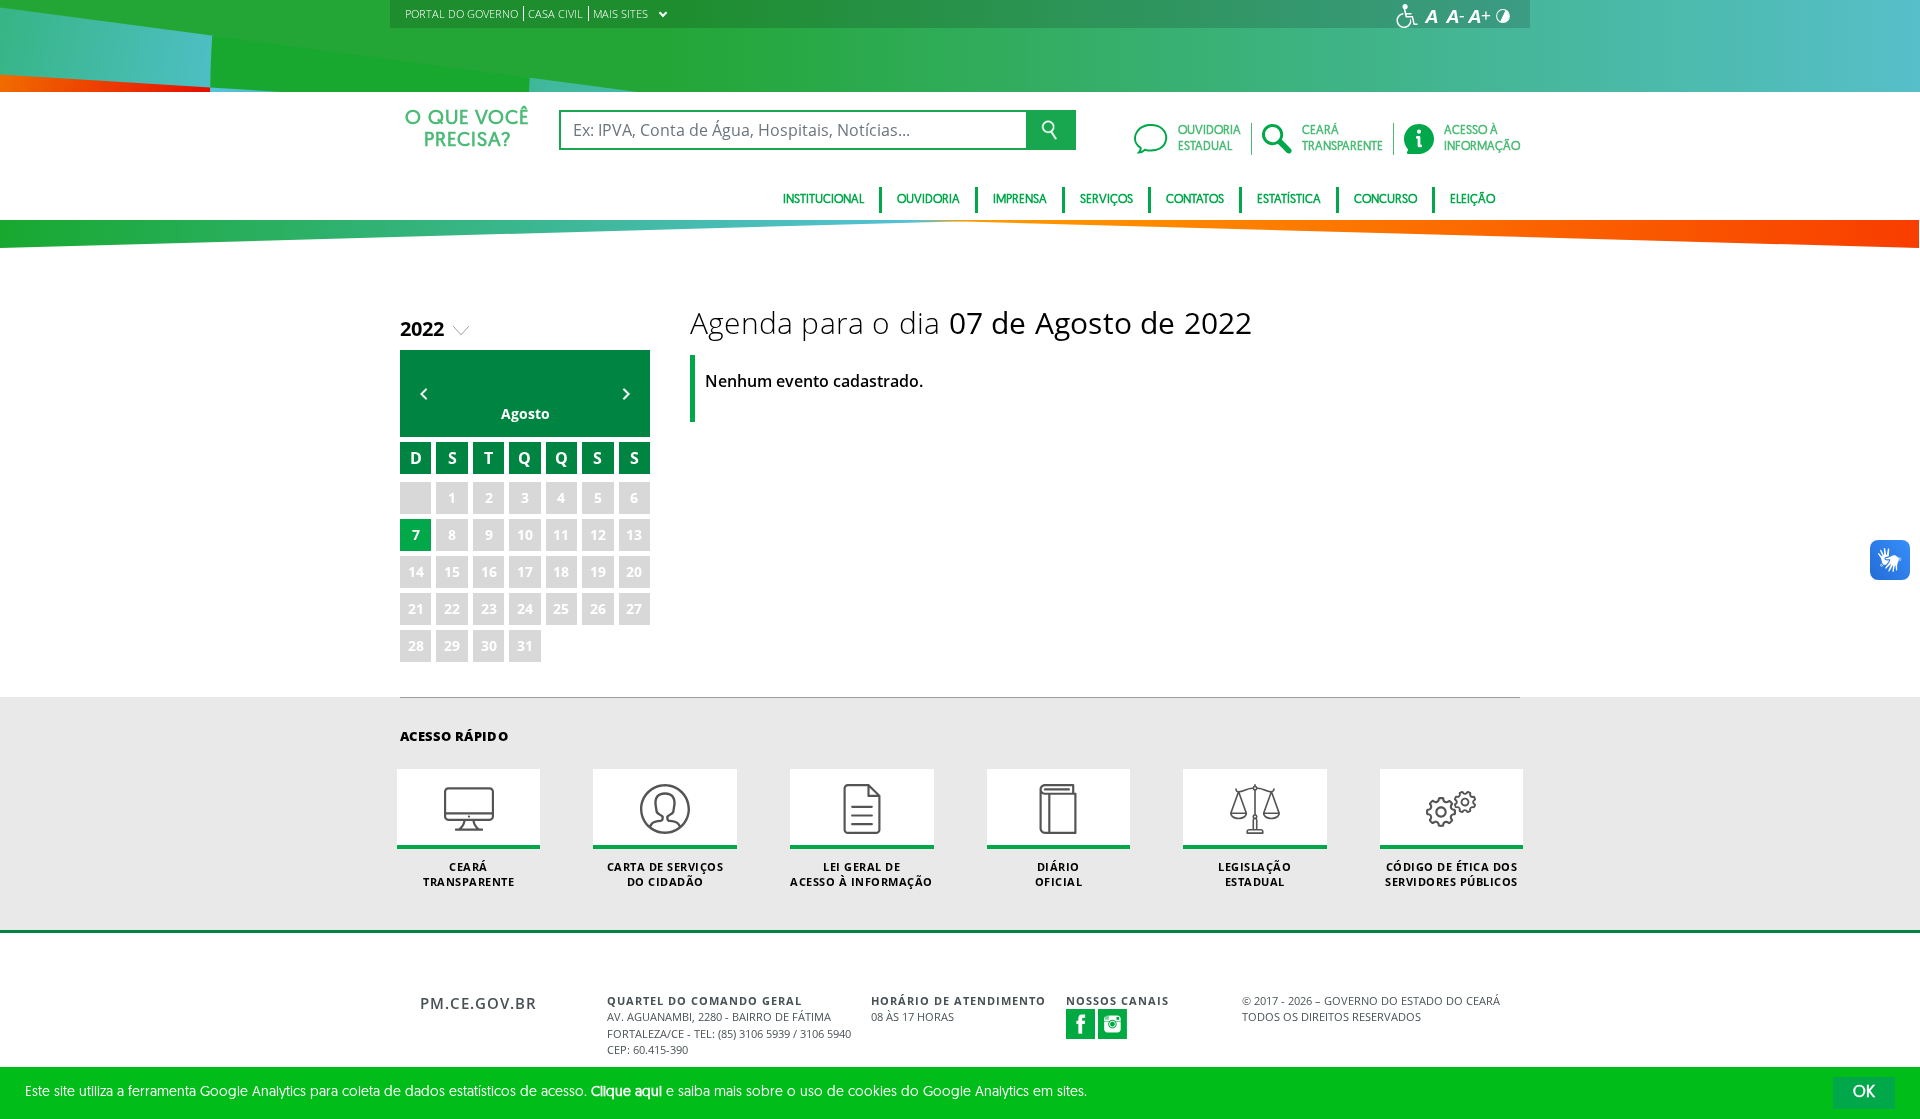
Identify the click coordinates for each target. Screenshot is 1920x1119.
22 (452, 608)
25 (561, 608)
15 (452, 571)
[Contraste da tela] (1503, 16)
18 (561, 571)
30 (489, 645)
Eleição (1472, 200)
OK (1864, 1093)
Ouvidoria (928, 200)
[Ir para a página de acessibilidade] (1407, 16)
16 (489, 571)
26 (598, 608)
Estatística (1289, 200)
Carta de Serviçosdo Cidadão (665, 874)
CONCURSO (1385, 200)
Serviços (1106, 200)
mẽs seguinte (626, 393)
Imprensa (1020, 200)
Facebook (1081, 1024)
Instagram (1113, 1024)
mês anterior (424, 393)
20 (634, 571)
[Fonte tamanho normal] (1431, 16)
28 (416, 645)
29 (452, 645)
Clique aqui (626, 1092)
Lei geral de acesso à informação (861, 874)
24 (525, 608)
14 (416, 571)
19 (598, 571)
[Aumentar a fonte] (1479, 16)
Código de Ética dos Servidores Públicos (1451, 874)
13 (634, 534)
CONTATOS (1195, 200)
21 (416, 608)
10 (525, 534)
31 (525, 645)
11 (561, 534)
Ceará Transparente (468, 874)
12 (598, 534)
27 (634, 608)
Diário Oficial (1059, 874)
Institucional (823, 200)
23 (489, 608)
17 (525, 571)
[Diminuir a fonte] (1455, 16)
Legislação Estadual (1254, 874)
